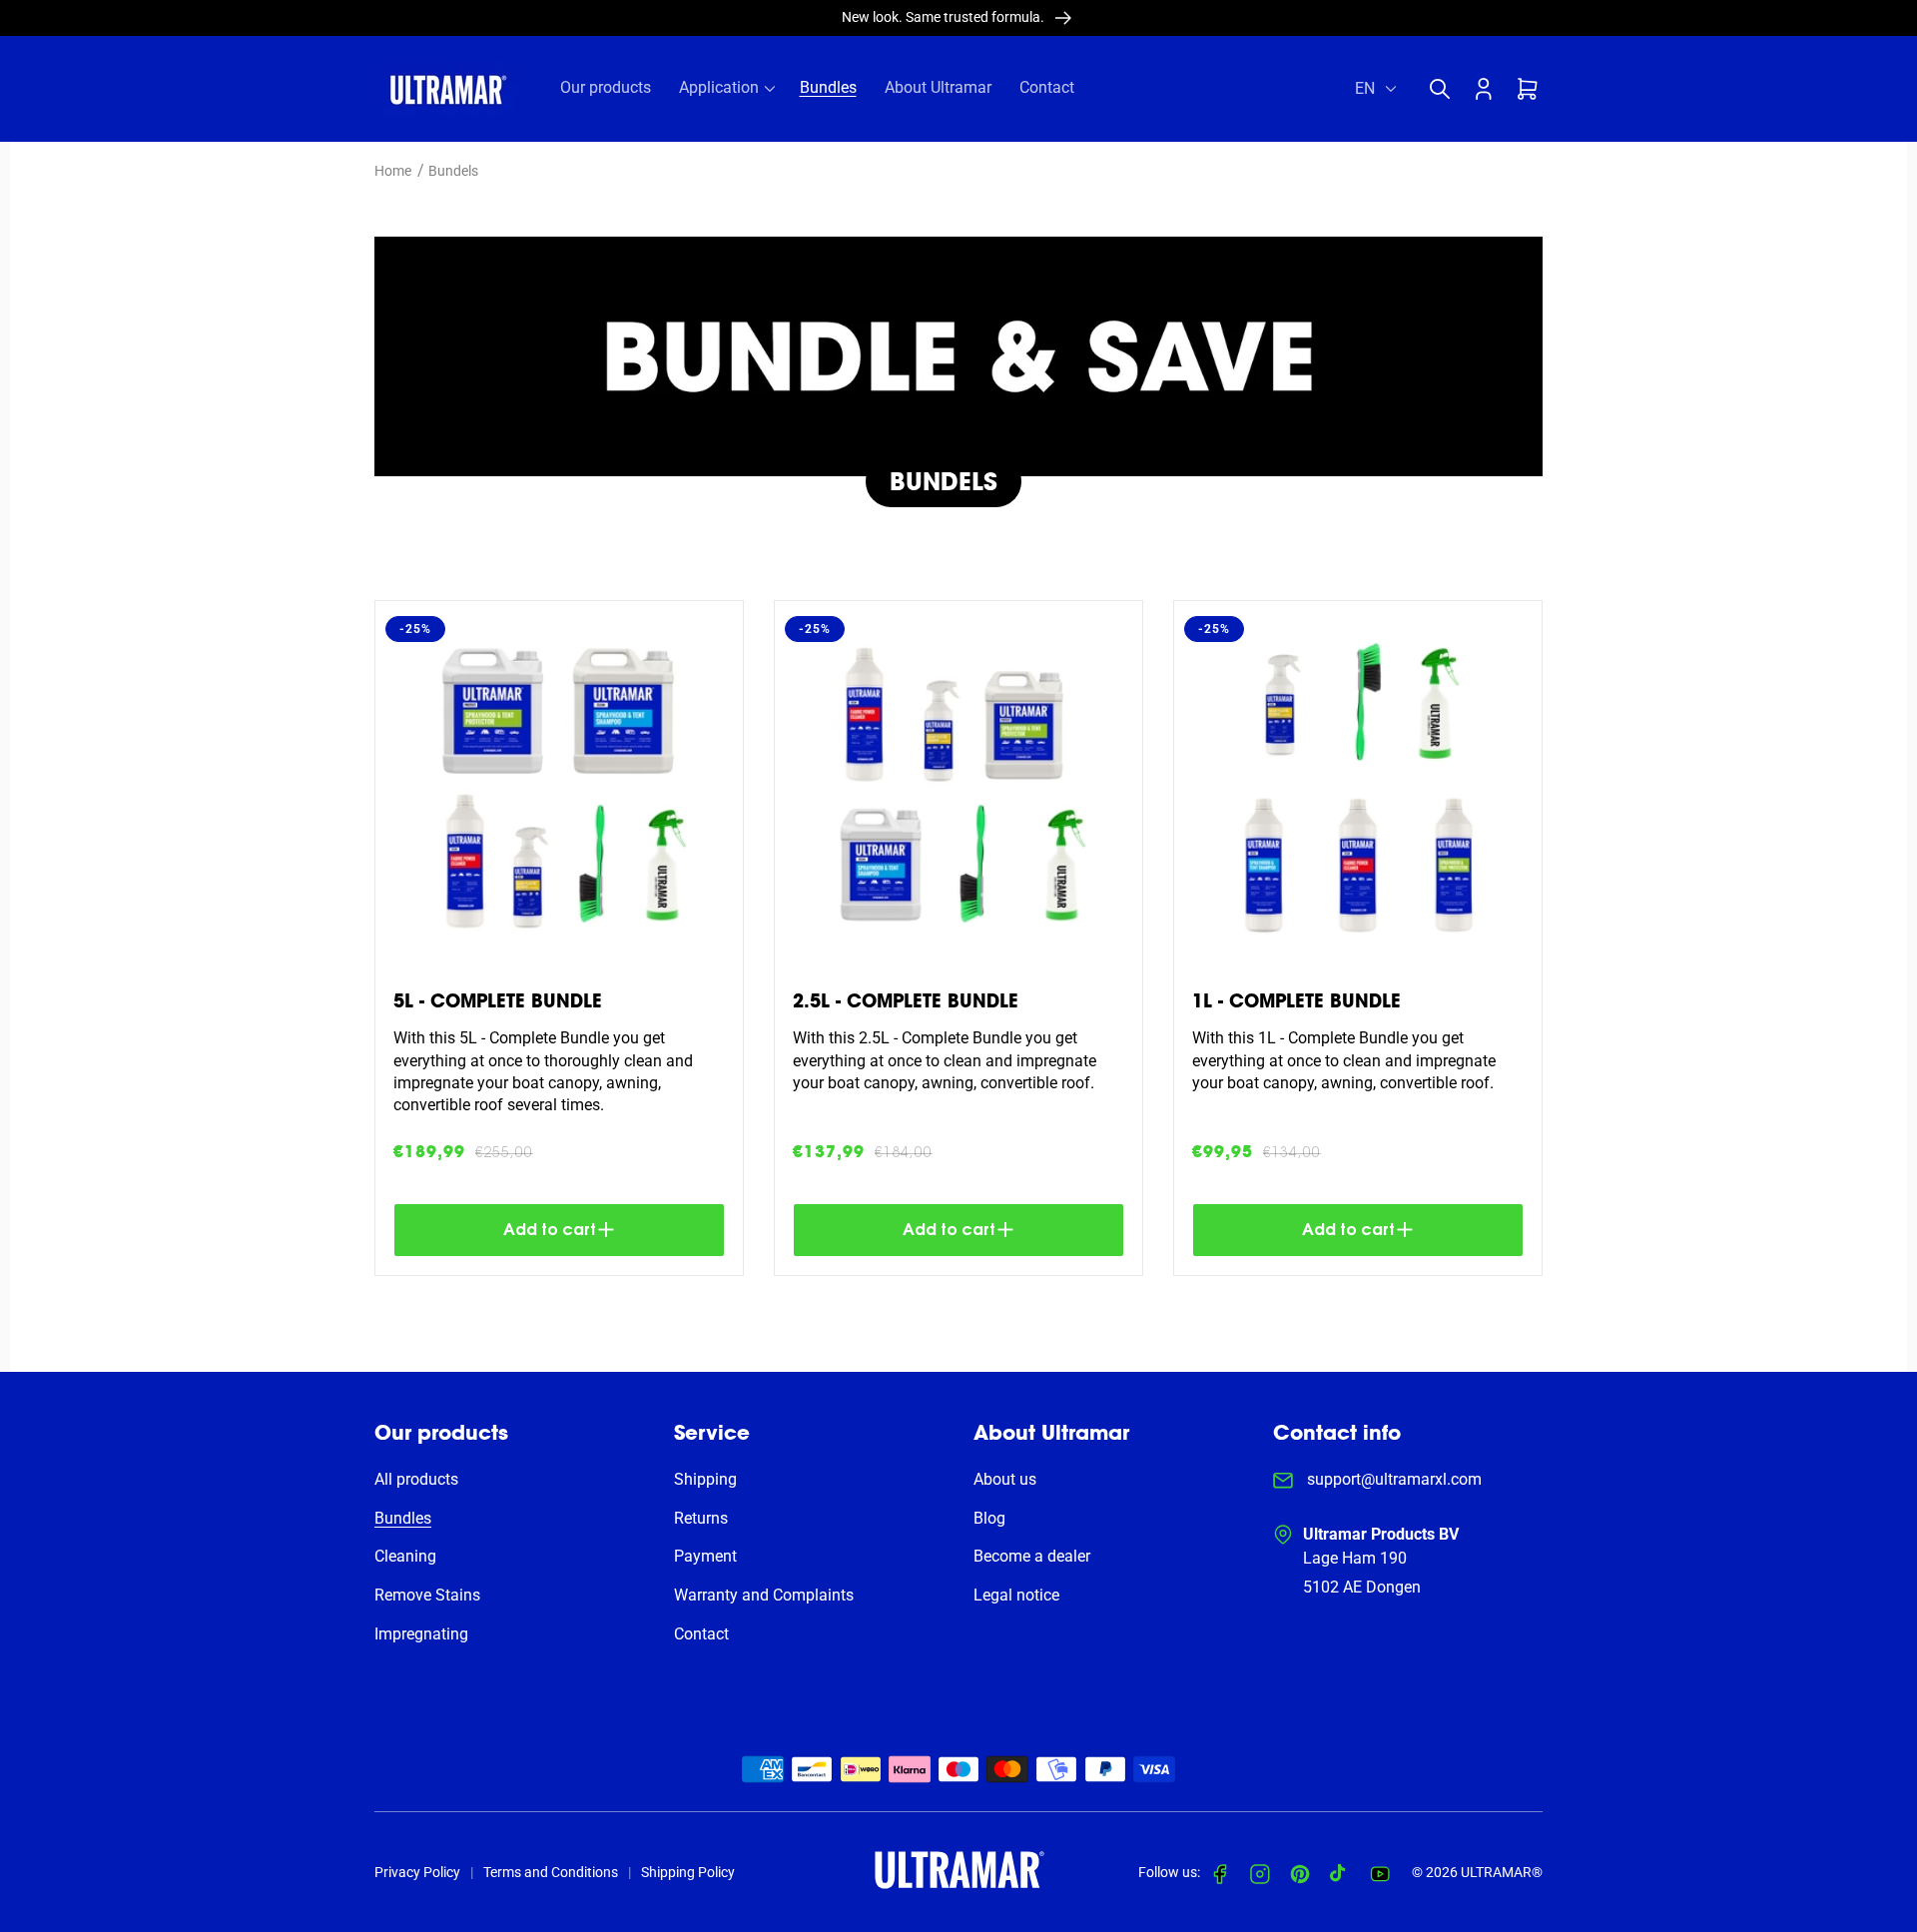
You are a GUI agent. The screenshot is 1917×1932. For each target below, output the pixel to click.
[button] (1445, 89)
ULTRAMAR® (1502, 1872)
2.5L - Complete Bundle (906, 1001)
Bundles (403, 1518)
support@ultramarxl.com (1392, 1479)
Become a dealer (1032, 1556)
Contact (701, 1634)
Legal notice (1016, 1595)
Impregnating (421, 1634)
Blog (989, 1518)
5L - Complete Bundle (498, 1001)
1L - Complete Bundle (1296, 1001)
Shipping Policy (688, 1872)
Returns (701, 1518)
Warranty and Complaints (764, 1595)
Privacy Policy (417, 1872)
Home (393, 171)
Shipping (705, 1479)
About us (1005, 1479)
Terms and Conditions (551, 1872)
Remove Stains (427, 1595)
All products (416, 1479)
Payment (705, 1556)
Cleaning (405, 1556)
